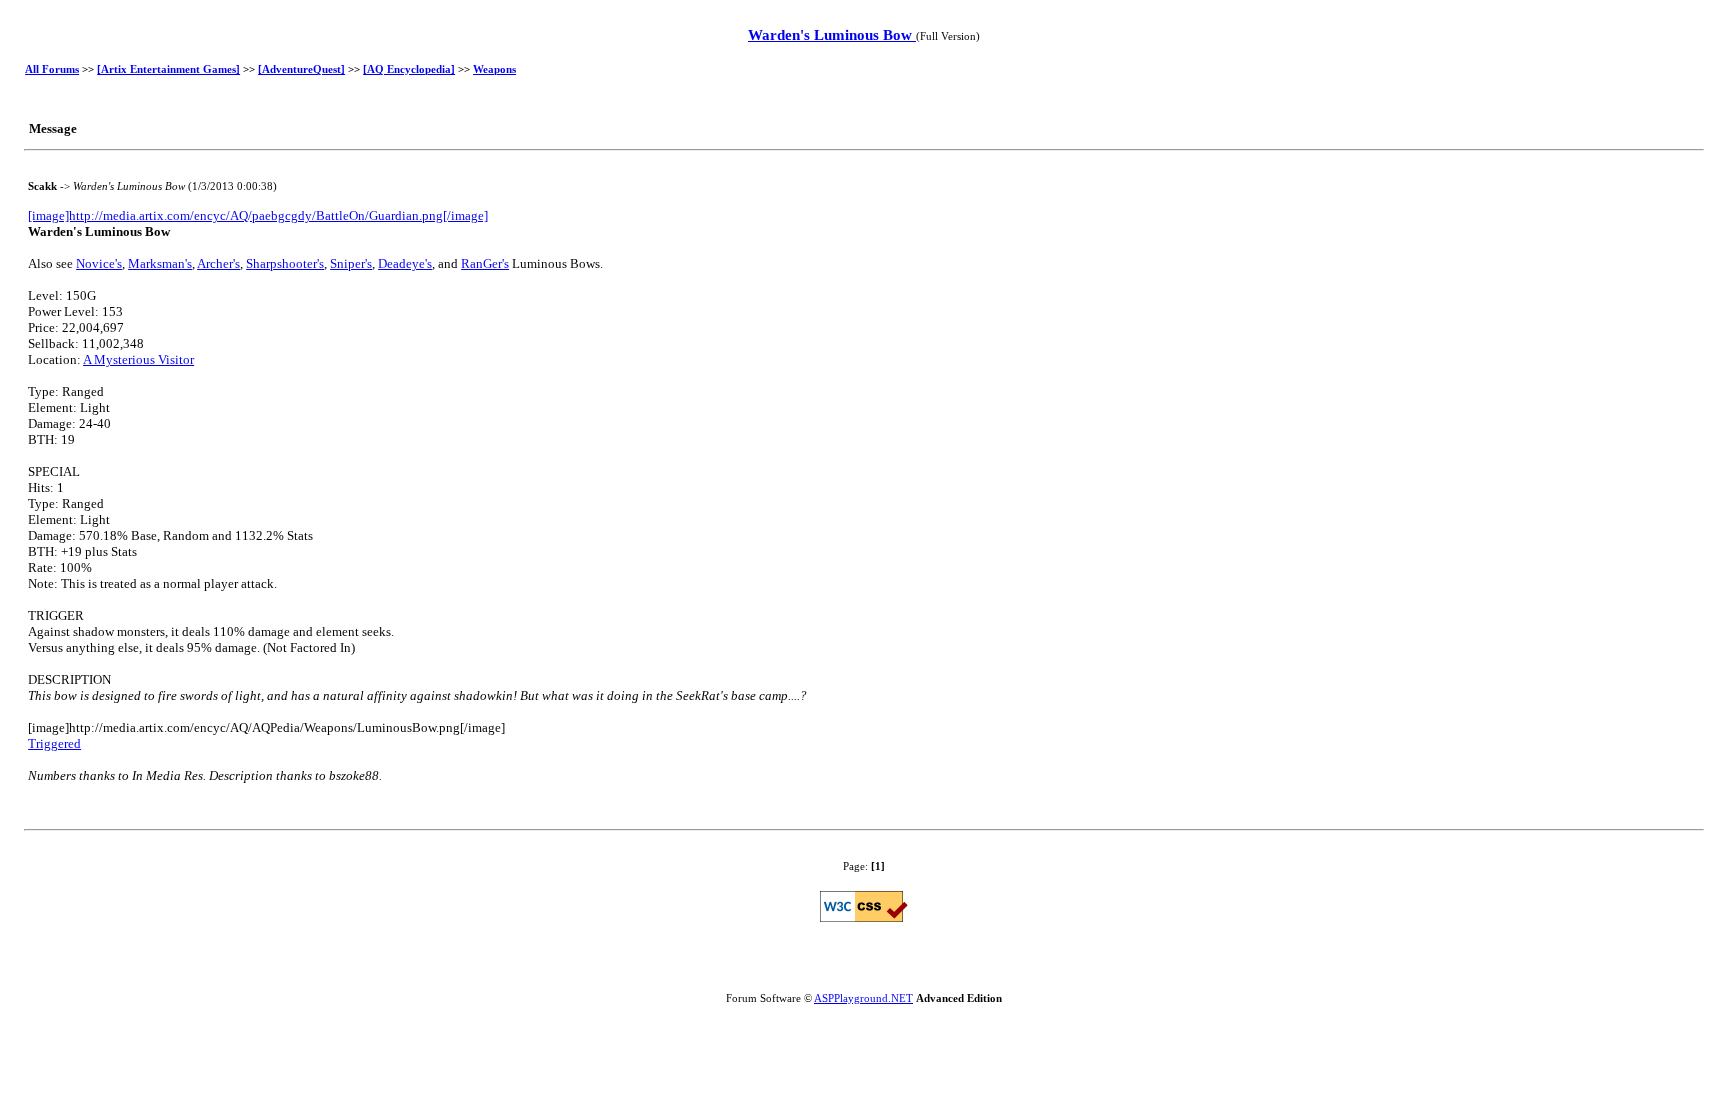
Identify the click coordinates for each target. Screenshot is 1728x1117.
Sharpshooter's (285, 263)
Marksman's (160, 263)
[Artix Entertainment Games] (168, 69)
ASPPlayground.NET (863, 998)
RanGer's (485, 263)
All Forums (52, 69)
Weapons (494, 69)
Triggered (54, 743)
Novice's (99, 263)
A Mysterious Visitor (138, 359)
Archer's (218, 263)
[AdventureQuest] (301, 69)
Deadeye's (405, 263)
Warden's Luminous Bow (832, 35)
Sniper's (351, 263)
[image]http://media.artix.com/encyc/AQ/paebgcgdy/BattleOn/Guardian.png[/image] (258, 215)
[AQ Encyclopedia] (409, 69)
